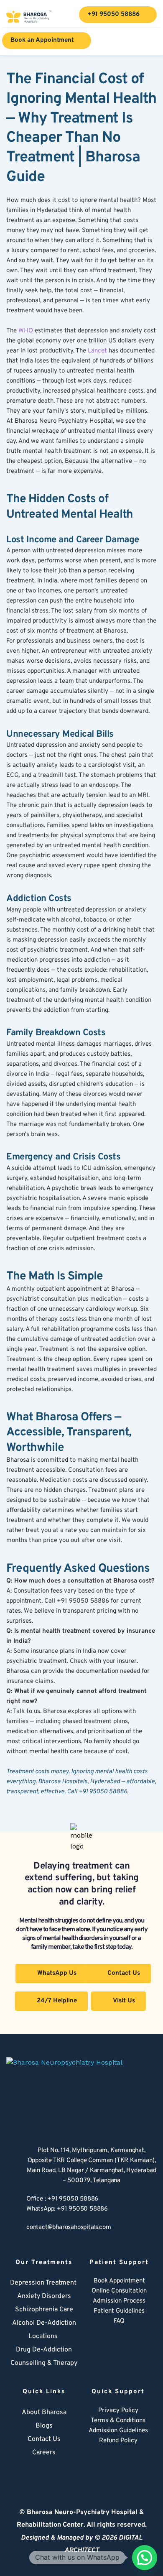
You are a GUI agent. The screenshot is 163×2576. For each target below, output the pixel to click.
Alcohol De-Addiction (44, 2323)
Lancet (97, 351)
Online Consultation (119, 2291)
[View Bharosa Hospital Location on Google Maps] (12, 2166)
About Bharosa (44, 2413)
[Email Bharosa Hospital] (12, 2229)
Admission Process (119, 2301)
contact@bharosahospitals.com (69, 2228)
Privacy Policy (118, 2411)
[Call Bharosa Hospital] (12, 2204)
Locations (43, 2336)
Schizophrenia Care (44, 2310)
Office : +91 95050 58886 (62, 2199)
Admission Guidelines (118, 2431)
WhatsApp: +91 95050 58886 (67, 2209)
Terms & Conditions (118, 2421)
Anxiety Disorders (44, 2296)
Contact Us (44, 2439)
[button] (145, 2558)
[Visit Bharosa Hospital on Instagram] (109, 2461)
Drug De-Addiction (44, 2350)
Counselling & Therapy (44, 2363)
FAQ (119, 2321)
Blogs (44, 2426)
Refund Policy (118, 2441)
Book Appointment (119, 2281)
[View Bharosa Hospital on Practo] (146, 2461)
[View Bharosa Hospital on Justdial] (127, 2461)
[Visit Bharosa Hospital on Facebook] (91, 2461)
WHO (26, 331)
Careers (44, 2453)
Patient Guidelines (119, 2311)
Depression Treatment (44, 2283)
